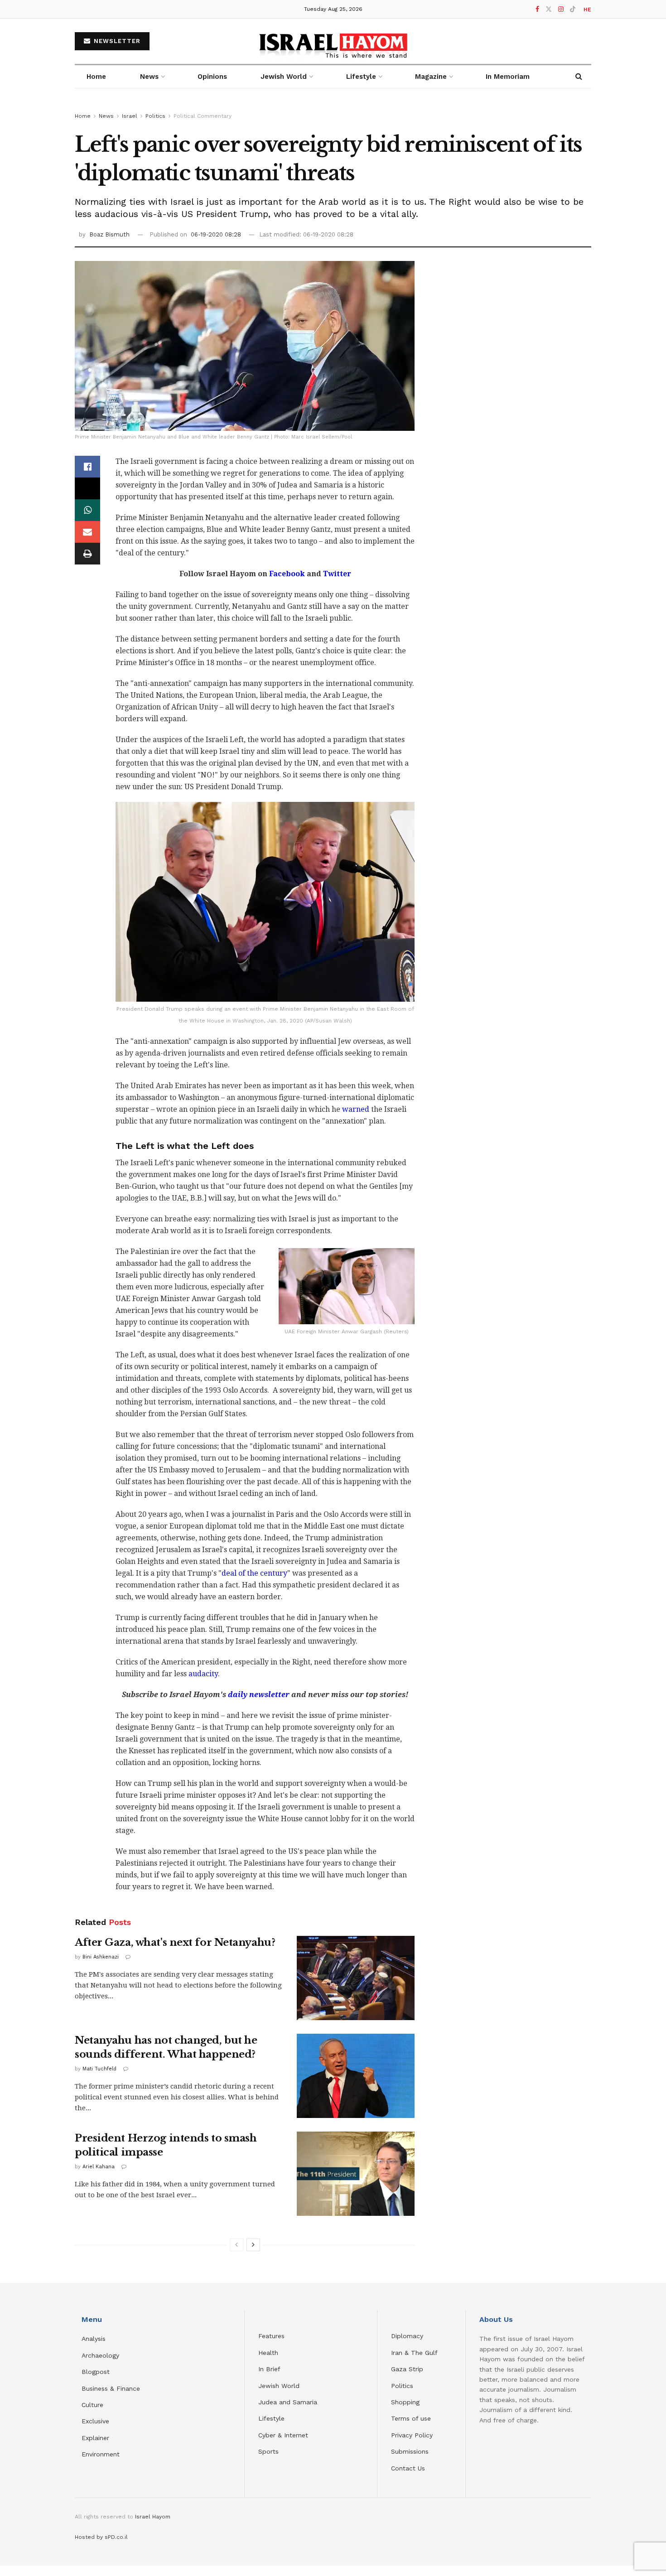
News (149, 77)
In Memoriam (508, 77)
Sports (268, 2451)
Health (268, 2353)
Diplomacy (408, 2336)
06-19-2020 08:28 (216, 234)
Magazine (431, 77)
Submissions (410, 2451)
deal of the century (254, 1573)
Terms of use (411, 2418)
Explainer (95, 2438)
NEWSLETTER (116, 41)
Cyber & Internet (283, 2435)
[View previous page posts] (236, 2245)
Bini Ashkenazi (101, 1957)
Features (271, 2336)
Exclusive (95, 2421)
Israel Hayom (153, 2517)
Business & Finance (111, 2388)
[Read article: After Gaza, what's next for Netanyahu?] (356, 1978)
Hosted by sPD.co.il (101, 2537)
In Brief (269, 2369)
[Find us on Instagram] (561, 9)
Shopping (405, 2402)
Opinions (212, 77)
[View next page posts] (253, 2245)
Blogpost (96, 2372)
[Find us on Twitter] (549, 9)
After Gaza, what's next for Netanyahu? (175, 1942)
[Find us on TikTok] (573, 10)
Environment (101, 2454)
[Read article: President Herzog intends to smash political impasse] (356, 2174)
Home (96, 77)
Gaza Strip (407, 2369)
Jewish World (279, 2386)
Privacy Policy (412, 2435)
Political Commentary (203, 116)
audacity (203, 1674)
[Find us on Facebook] (537, 9)
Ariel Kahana (99, 2167)
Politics (155, 116)
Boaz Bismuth (109, 234)
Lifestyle (271, 2418)
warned (356, 1109)
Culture (92, 2405)
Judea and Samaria (288, 2402)
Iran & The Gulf (414, 2353)
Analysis (95, 2339)
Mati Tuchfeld (99, 2069)
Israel (130, 116)
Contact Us (408, 2468)
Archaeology (100, 2355)
